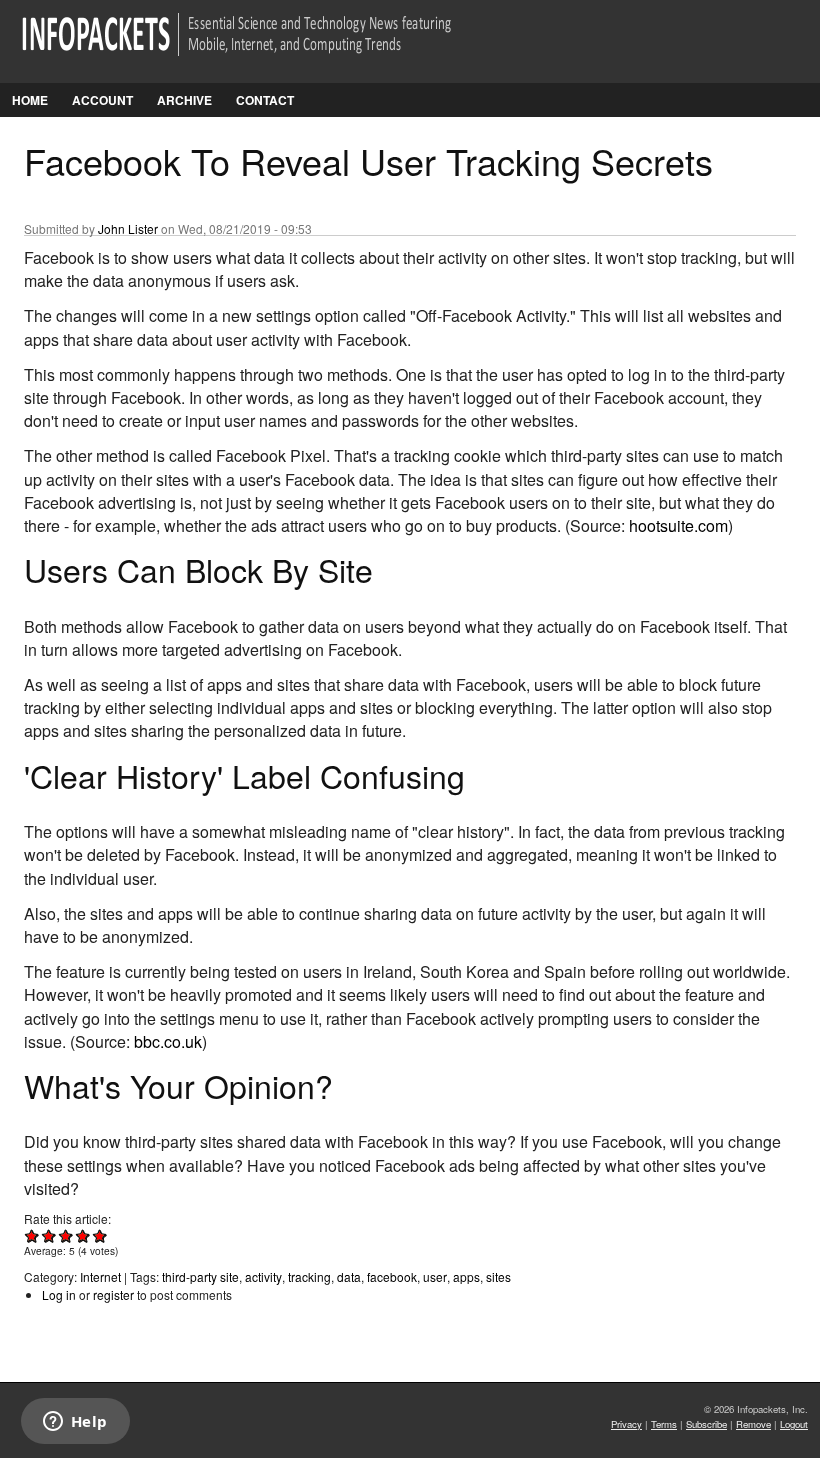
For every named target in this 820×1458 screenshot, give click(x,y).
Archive (184, 100)
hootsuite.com (678, 525)
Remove (753, 1424)
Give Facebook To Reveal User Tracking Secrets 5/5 (100, 1235)
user (435, 1276)
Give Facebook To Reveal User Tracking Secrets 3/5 (66, 1235)
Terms (664, 1424)
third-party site (200, 1276)
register (113, 1294)
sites (498, 1276)
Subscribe (706, 1424)
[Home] (264, 46)
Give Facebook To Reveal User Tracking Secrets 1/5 (32, 1235)
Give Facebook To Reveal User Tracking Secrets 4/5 (83, 1235)
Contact (265, 100)
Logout (794, 1424)
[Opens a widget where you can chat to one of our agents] (75, 1423)
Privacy (626, 1424)
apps (466, 1276)
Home (30, 100)
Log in (59, 1294)
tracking (309, 1276)
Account (102, 100)
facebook (392, 1276)
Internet (100, 1276)
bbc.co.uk (168, 1041)
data (349, 1276)
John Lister (128, 228)
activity (263, 1276)
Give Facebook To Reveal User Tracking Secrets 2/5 (49, 1235)
